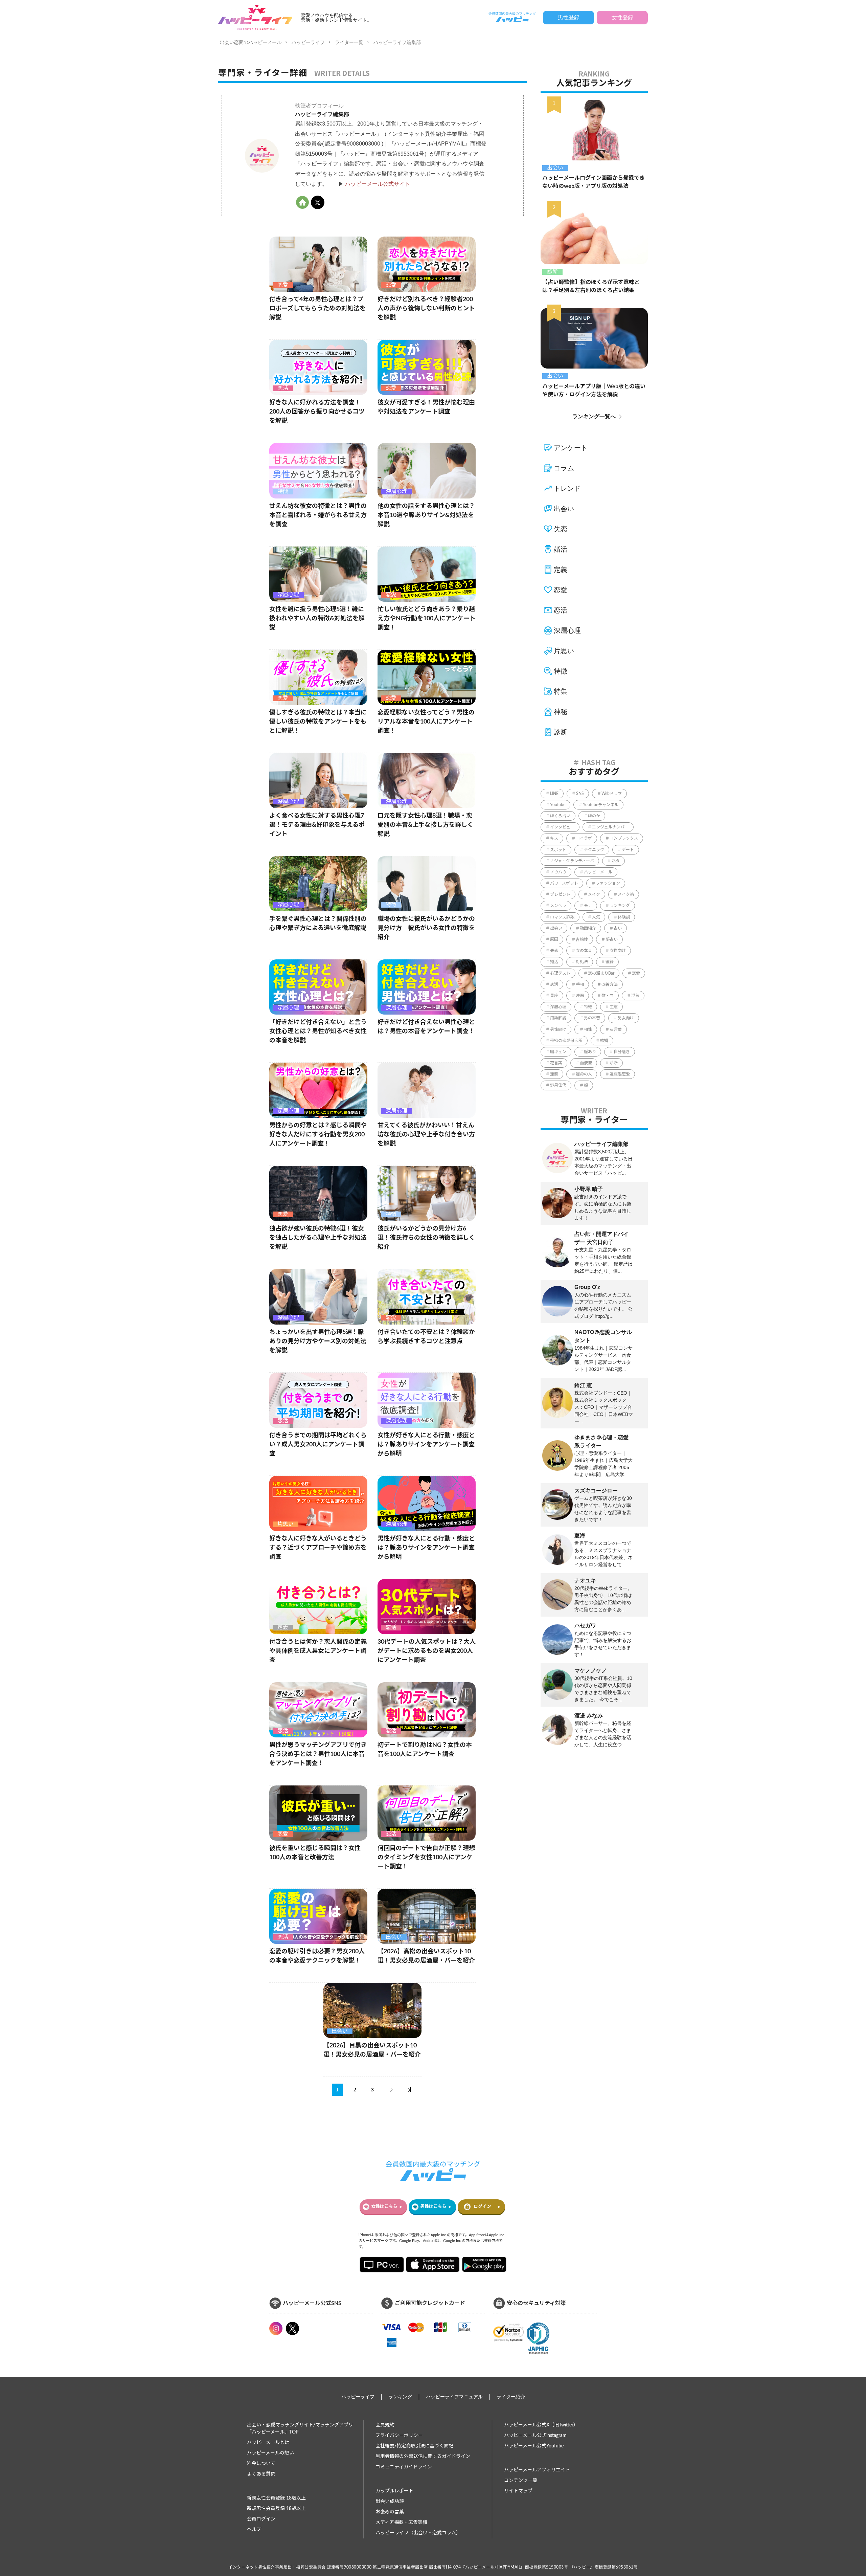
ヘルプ (254, 2530)
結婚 (604, 1041)
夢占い (612, 939)
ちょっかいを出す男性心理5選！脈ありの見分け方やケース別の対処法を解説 (318, 1341)
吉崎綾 (582, 939)
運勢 (554, 1074)
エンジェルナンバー (610, 827)
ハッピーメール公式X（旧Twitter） (541, 2425)
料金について (261, 2464)
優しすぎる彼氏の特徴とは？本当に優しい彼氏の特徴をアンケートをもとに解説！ (318, 722)
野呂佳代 (558, 1085)
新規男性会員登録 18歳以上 (276, 2509)
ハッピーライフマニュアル (454, 2397)
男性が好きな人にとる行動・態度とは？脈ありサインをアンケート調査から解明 (426, 1548)
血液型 (586, 1063)
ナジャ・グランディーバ (572, 861)
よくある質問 (261, 2474)
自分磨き (622, 1052)
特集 (561, 691)
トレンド (567, 488)
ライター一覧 (349, 42)
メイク (594, 894)
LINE (554, 794)
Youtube (558, 805)
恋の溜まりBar (601, 973)
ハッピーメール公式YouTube (534, 2446)
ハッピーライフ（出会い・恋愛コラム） (418, 2533)
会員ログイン (261, 2519)
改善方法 (610, 984)
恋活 (283, 388)
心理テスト (560, 973)
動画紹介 (588, 928)
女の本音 (584, 951)
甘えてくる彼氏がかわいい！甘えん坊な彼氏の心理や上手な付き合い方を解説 (426, 1135)
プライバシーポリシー (399, 2436)
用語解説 (558, 1018)
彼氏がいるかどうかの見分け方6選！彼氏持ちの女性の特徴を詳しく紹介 (426, 1238)
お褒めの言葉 (390, 2512)
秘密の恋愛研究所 (566, 1041)
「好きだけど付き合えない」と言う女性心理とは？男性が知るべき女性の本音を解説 (318, 1031)
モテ (588, 906)
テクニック (594, 850)
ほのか (594, 816)
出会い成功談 (390, 2502)
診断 (552, 272)
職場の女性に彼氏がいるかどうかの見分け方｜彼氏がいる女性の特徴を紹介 (426, 928)
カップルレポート (394, 2491)
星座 (554, 996)
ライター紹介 (511, 2397)
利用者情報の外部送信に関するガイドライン (423, 2457)
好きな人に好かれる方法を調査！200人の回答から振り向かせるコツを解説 (317, 412)
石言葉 (616, 1029)
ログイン (482, 2207)
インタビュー (562, 827)
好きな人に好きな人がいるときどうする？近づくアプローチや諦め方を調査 (318, 1548)
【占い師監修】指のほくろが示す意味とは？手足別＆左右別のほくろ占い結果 (591, 286)
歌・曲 (608, 996)
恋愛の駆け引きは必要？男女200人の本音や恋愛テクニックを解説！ (317, 1956)
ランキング (620, 906)
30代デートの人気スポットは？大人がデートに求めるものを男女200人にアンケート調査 (427, 1651)
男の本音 (592, 1018)
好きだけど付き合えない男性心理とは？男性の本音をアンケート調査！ (426, 1027)
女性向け (618, 951)
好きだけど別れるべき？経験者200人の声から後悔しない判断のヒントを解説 (426, 309)
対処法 (582, 962)
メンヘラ (558, 906)
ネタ (616, 861)
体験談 (624, 917)
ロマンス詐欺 (562, 917)
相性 (588, 1029)
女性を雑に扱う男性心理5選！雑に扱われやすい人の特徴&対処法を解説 (317, 619)
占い (618, 928)
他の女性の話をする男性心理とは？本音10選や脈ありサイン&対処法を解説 (426, 515)
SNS (580, 794)
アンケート (571, 448)
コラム (564, 468)
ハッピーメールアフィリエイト (537, 2470)
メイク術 (626, 894)
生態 (614, 1007)
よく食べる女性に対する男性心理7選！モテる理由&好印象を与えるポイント (317, 825)
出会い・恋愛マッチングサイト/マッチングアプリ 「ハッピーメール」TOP (300, 2429)
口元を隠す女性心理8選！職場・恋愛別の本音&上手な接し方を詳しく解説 (425, 825)
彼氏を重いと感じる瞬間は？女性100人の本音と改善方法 (315, 1853)
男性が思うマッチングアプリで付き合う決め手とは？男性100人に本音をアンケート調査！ (318, 1754)
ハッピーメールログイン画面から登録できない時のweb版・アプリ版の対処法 (594, 182)
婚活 (561, 549)
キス (554, 838)
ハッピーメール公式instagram (535, 2436)
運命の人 (584, 1074)
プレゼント (560, 894)
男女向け (626, 1018)
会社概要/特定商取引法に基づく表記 (414, 2446)
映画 (580, 996)
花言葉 (556, 1063)
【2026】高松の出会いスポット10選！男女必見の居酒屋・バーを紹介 (426, 1956)
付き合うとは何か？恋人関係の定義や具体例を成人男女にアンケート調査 (318, 1651)
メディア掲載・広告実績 (401, 2523)
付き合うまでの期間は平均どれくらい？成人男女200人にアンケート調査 (318, 1445)
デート (628, 850)
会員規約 (385, 2425)
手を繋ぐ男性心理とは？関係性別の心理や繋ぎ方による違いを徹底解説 (318, 924)
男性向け (558, 1029)
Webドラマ (612, 794)
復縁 (610, 962)
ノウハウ (558, 872)
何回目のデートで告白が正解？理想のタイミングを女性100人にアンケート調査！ (426, 1858)
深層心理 (396, 491)
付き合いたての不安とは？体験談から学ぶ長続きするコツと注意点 (426, 1337)
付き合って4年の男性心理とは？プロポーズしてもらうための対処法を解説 (317, 309)
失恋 (561, 529)
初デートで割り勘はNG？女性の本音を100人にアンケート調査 (425, 1750)
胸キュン (558, 1052)
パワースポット (564, 883)
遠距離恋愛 (620, 1074)
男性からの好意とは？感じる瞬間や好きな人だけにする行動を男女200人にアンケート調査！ (318, 1135)
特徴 (283, 491)
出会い (394, 1937)
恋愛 (283, 285)
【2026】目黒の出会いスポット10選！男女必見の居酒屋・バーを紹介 (372, 2050)
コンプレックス (624, 838)
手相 (580, 984)
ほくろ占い (560, 816)
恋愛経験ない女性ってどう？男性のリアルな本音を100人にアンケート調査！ (426, 722)
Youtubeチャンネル (601, 805)
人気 (596, 917)
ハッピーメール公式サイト (378, 184)
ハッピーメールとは (268, 2443)
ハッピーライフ (308, 42)
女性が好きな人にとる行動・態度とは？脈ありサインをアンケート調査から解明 (426, 1445)
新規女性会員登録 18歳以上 (276, 2498)
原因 (554, 939)
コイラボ (584, 838)
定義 (283, 1627)
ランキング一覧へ (594, 416)
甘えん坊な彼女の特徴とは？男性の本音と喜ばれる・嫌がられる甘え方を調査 (318, 515)
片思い (286, 1524)
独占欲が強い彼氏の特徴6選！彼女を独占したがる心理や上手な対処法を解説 (318, 1238)
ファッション (608, 883)
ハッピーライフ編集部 (397, 42)
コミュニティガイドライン (404, 2467)
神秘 (561, 712)
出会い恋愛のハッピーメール (251, 42)
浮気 (635, 996)
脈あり (590, 1052)
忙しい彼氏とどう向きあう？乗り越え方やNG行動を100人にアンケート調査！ (427, 619)
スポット (558, 850)
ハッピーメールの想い (270, 2453)
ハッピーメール (598, 872)
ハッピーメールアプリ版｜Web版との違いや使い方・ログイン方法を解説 (594, 391)
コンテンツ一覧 (521, 2481)
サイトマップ (518, 2491)
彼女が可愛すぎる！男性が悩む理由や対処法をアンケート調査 (426, 407)
